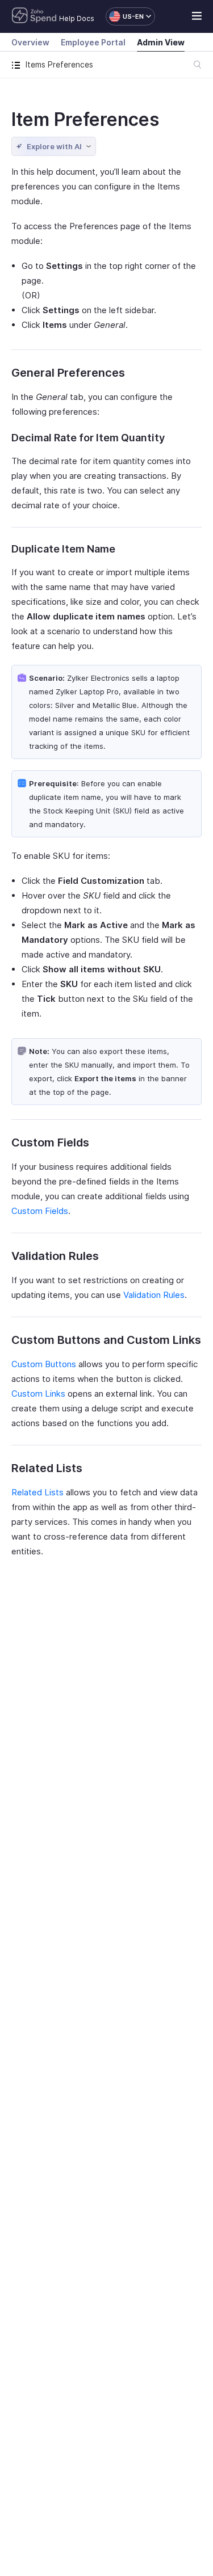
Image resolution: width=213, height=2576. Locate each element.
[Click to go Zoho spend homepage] (34, 16)
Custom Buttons (44, 1364)
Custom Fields (40, 1211)
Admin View (161, 42)
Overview (30, 42)
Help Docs (77, 18)
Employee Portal (93, 42)
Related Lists (37, 1492)
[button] (125, 16)
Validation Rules (154, 1295)
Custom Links (38, 1394)
